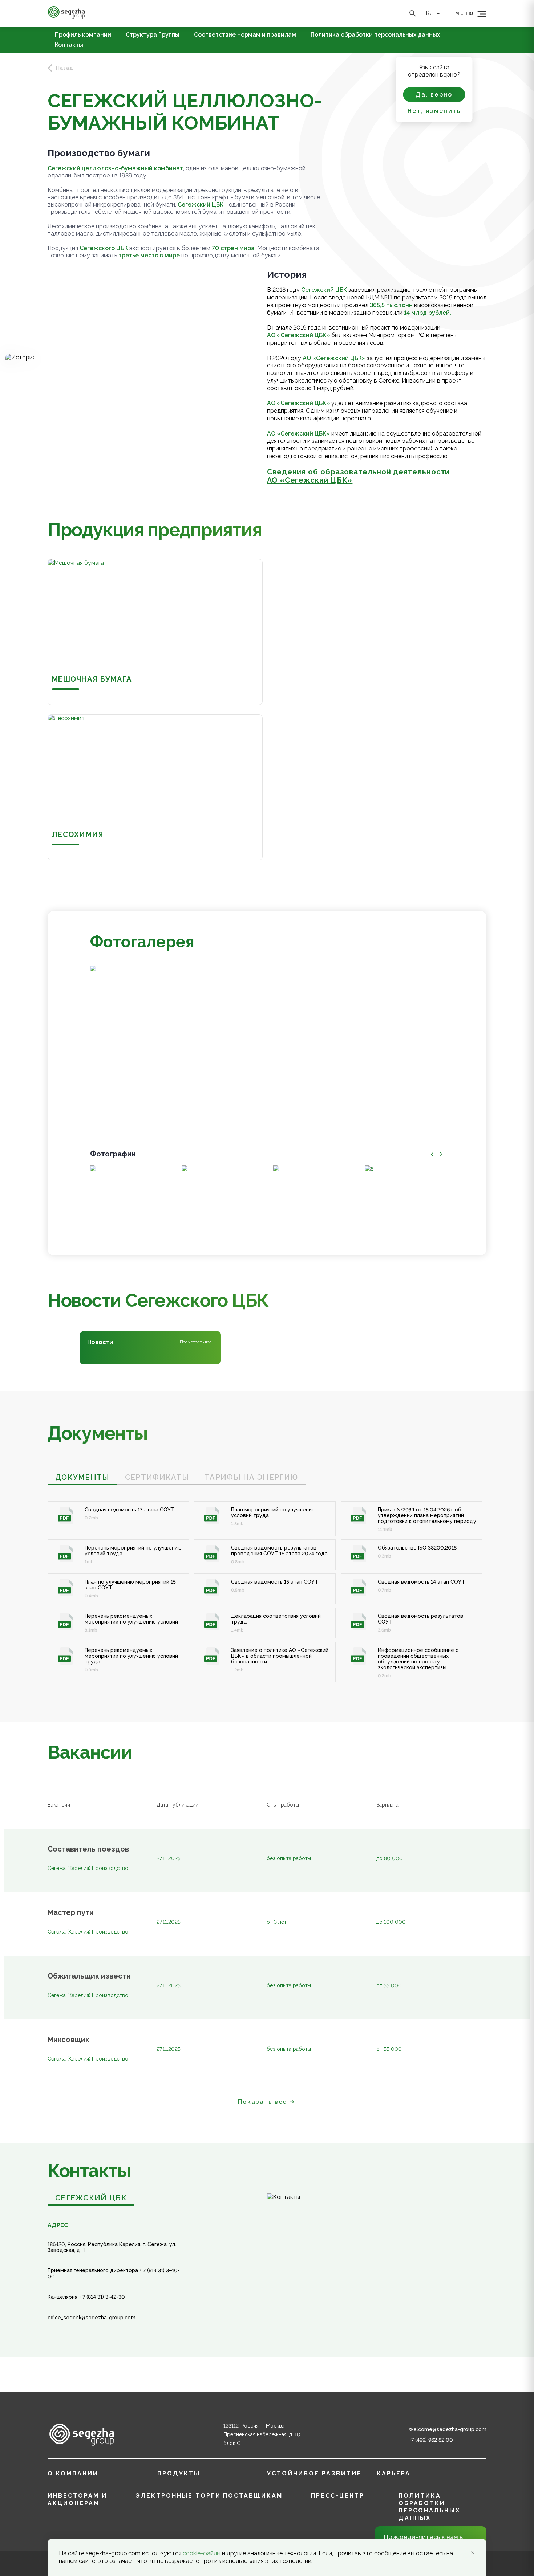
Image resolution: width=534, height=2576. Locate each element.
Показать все (263, 2102)
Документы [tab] (82, 1477)
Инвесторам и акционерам (77, 2499)
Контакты (69, 45)
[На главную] (66, 17)
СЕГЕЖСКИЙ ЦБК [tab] (91, 2198)
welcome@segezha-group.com (448, 2429)
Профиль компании (83, 35)
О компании (73, 2473)
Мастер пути (71, 1913)
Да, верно (434, 95)
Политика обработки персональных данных (375, 35)
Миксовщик (68, 2040)
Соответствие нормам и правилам (245, 35)
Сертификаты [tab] (157, 1477)
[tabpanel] (267, 1584)
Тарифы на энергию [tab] (251, 1477)
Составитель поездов (88, 1849)
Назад (65, 68)
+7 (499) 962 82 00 (431, 2440)
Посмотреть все (196, 1342)
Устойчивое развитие (314, 2473)
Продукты (179, 2473)
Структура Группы (153, 35)
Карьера (394, 2473)
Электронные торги (178, 2496)
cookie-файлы (202, 2553)
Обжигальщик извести (89, 1976)
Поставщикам (253, 2496)
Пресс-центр (338, 2496)
